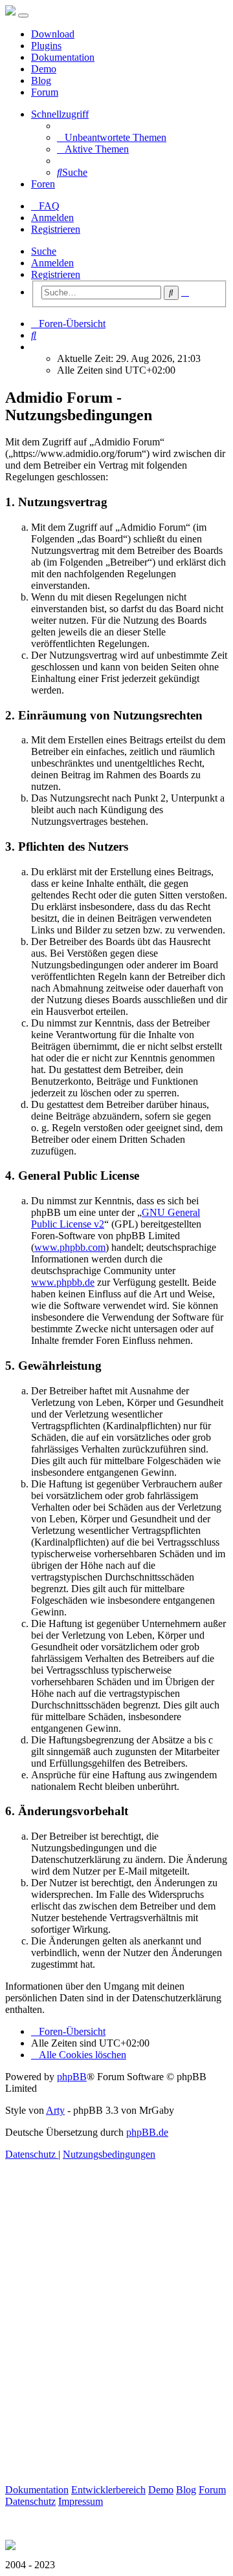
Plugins (46, 46)
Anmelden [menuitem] (52, 218)
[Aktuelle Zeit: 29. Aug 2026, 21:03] (35, 347)
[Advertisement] (116, 2337)
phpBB (72, 2077)
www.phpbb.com (70, 1247)
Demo (44, 69)
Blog (41, 80)
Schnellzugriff (60, 114)
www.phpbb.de (63, 1282)
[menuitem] (112, 137)
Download (53, 34)
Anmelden (52, 263)
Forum (45, 92)
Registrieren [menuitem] (56, 229)
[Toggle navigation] (23, 16)
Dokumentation (63, 57)
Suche (44, 251)
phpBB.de (147, 2132)
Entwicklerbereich (108, 2490)
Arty (55, 2110)
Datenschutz (30, 2501)
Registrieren (56, 274)
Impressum (81, 2501)
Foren (43, 184)
